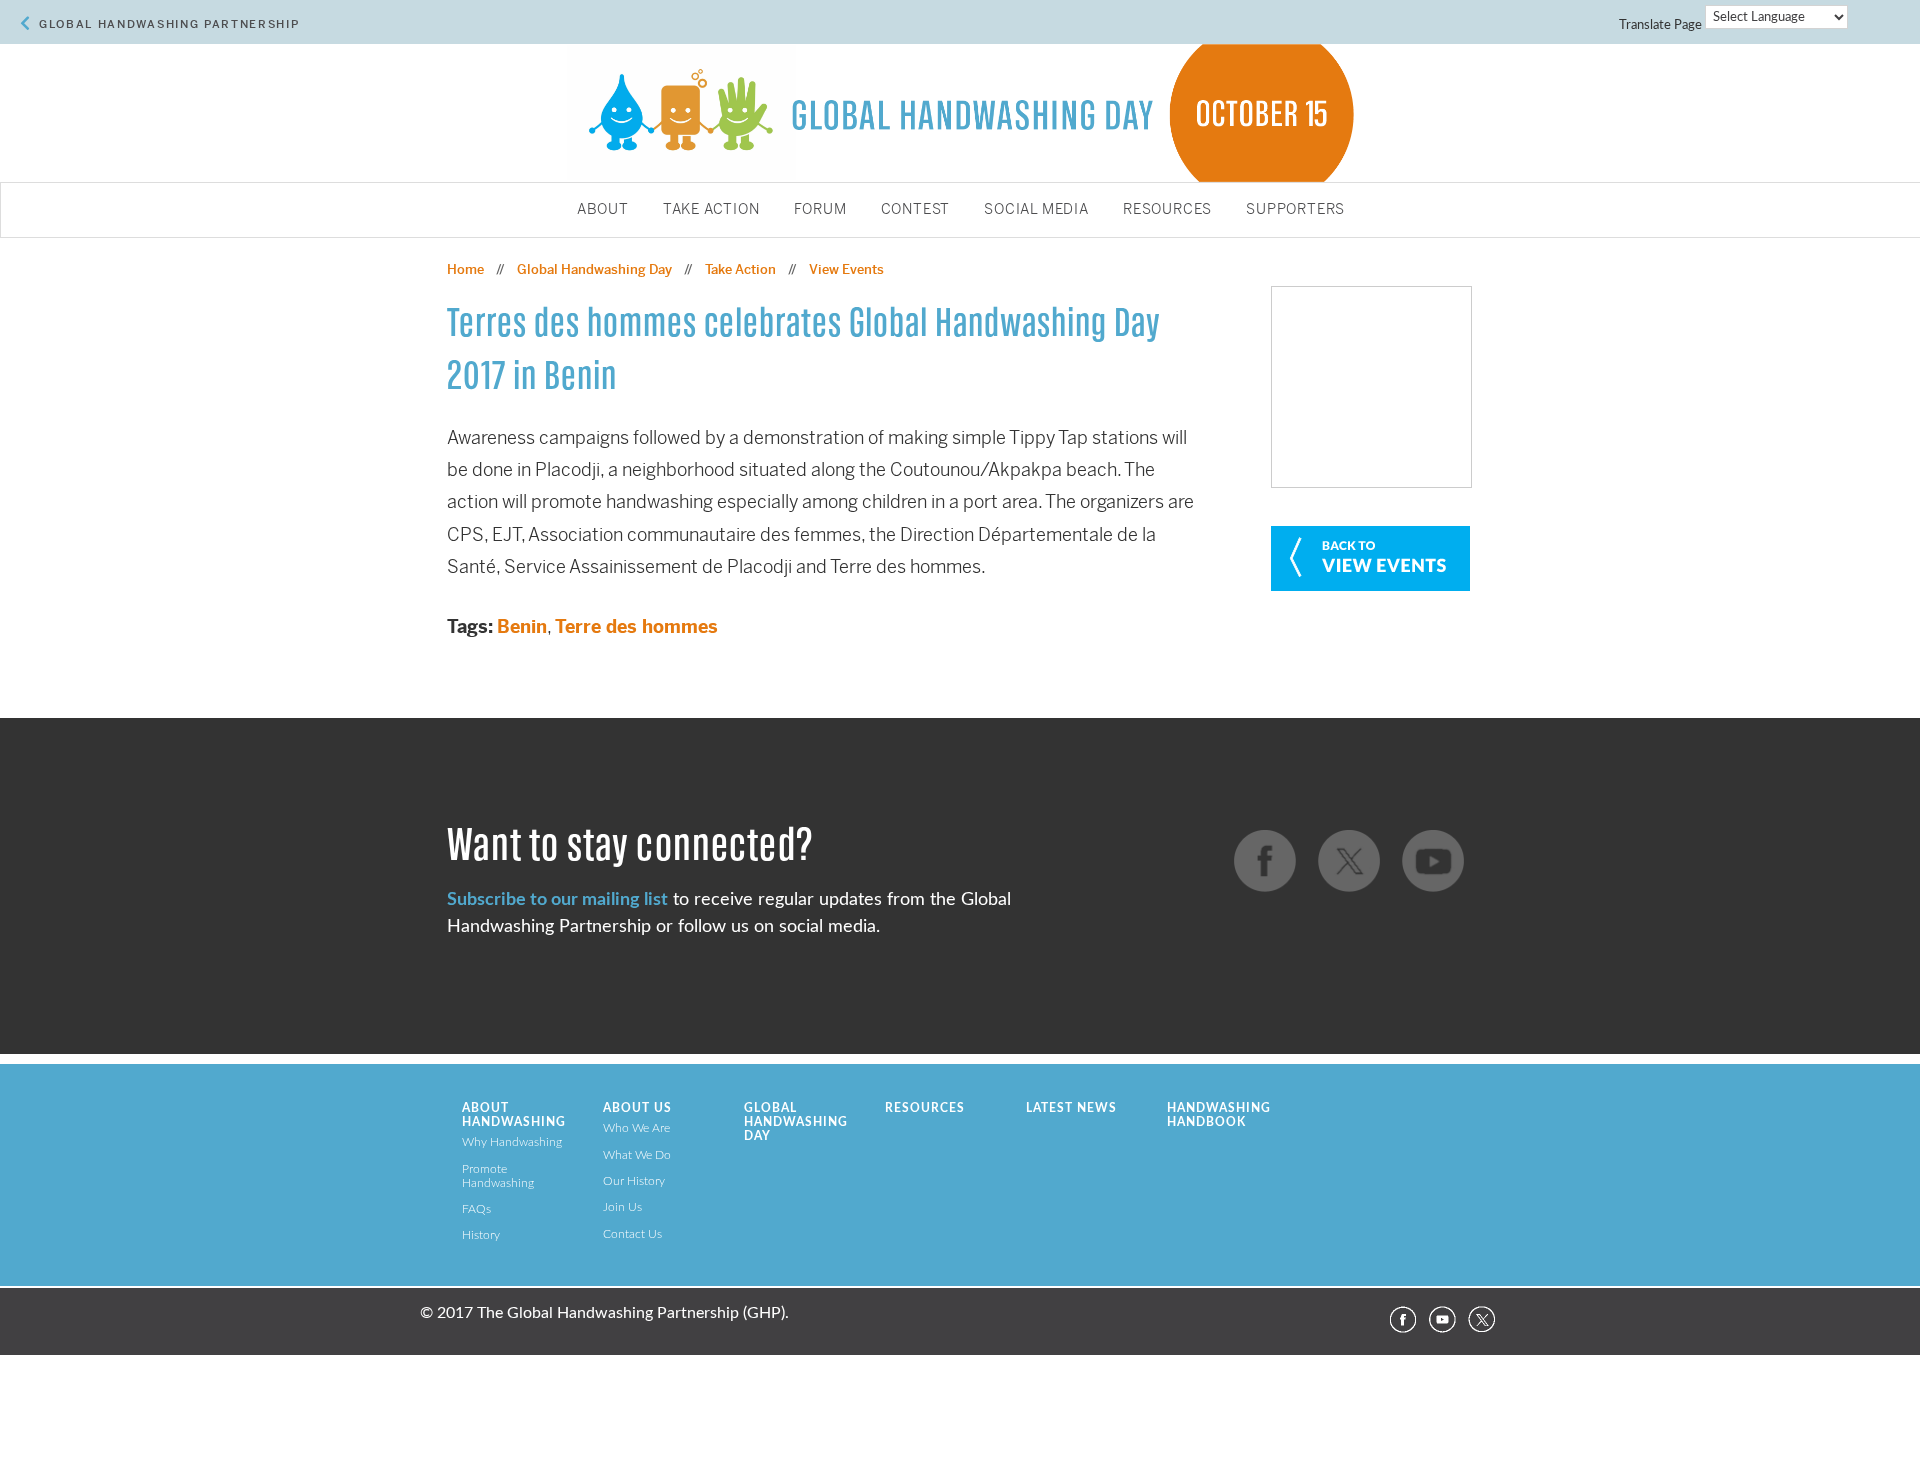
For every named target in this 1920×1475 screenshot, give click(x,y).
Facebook (1402, 1320)
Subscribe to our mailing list (557, 899)
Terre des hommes (636, 626)
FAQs (476, 1209)
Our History (634, 1181)
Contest (916, 210)
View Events (846, 269)
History (481, 1235)
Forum (820, 210)
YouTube (1442, 1320)
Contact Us (632, 1234)
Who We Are (636, 1128)
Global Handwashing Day (594, 269)
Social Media (1036, 210)
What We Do (637, 1155)
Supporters (1295, 210)
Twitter (1482, 1320)
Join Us (622, 1207)
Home (465, 269)
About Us (637, 1108)
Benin (522, 626)
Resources (1167, 210)
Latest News (1071, 1108)
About (603, 210)
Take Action (711, 210)
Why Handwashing (512, 1142)
